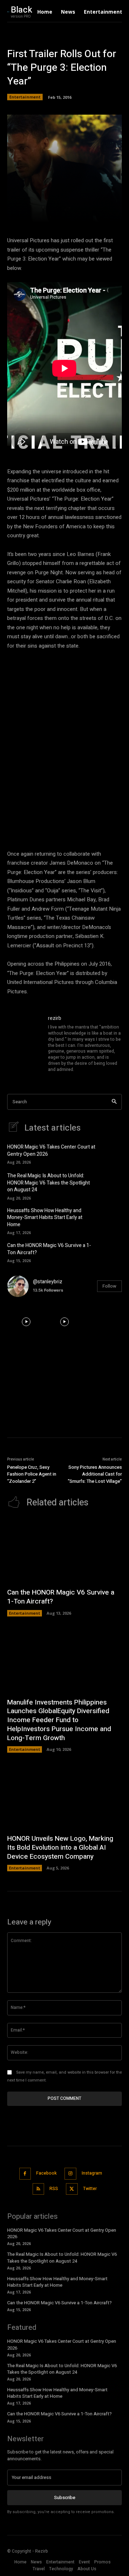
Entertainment (25, 97)
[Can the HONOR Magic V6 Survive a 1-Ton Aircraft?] (111, 1252)
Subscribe (65, 2497)
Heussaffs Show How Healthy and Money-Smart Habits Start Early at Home (45, 1218)
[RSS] (39, 2189)
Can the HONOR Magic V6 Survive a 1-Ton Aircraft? (49, 1249)
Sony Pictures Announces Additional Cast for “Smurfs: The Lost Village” (95, 1474)
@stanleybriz (48, 1282)
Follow (109, 1286)
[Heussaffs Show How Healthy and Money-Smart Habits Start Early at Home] (111, 1218)
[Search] (114, 1102)
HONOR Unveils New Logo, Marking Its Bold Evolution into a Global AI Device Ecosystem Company (60, 1847)
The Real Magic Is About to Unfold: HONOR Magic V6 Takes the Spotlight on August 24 (49, 1183)
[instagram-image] (26, 1322)
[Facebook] (25, 2174)
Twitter (90, 2189)
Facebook (46, 2173)
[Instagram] (70, 2174)
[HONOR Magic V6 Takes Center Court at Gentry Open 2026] (111, 1153)
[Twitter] (72, 2189)
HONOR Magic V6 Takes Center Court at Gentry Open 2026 (51, 1151)
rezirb (55, 1018)
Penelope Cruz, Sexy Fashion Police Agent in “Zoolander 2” (32, 1474)
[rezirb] (24, 1044)
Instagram (92, 2173)
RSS (54, 2189)
